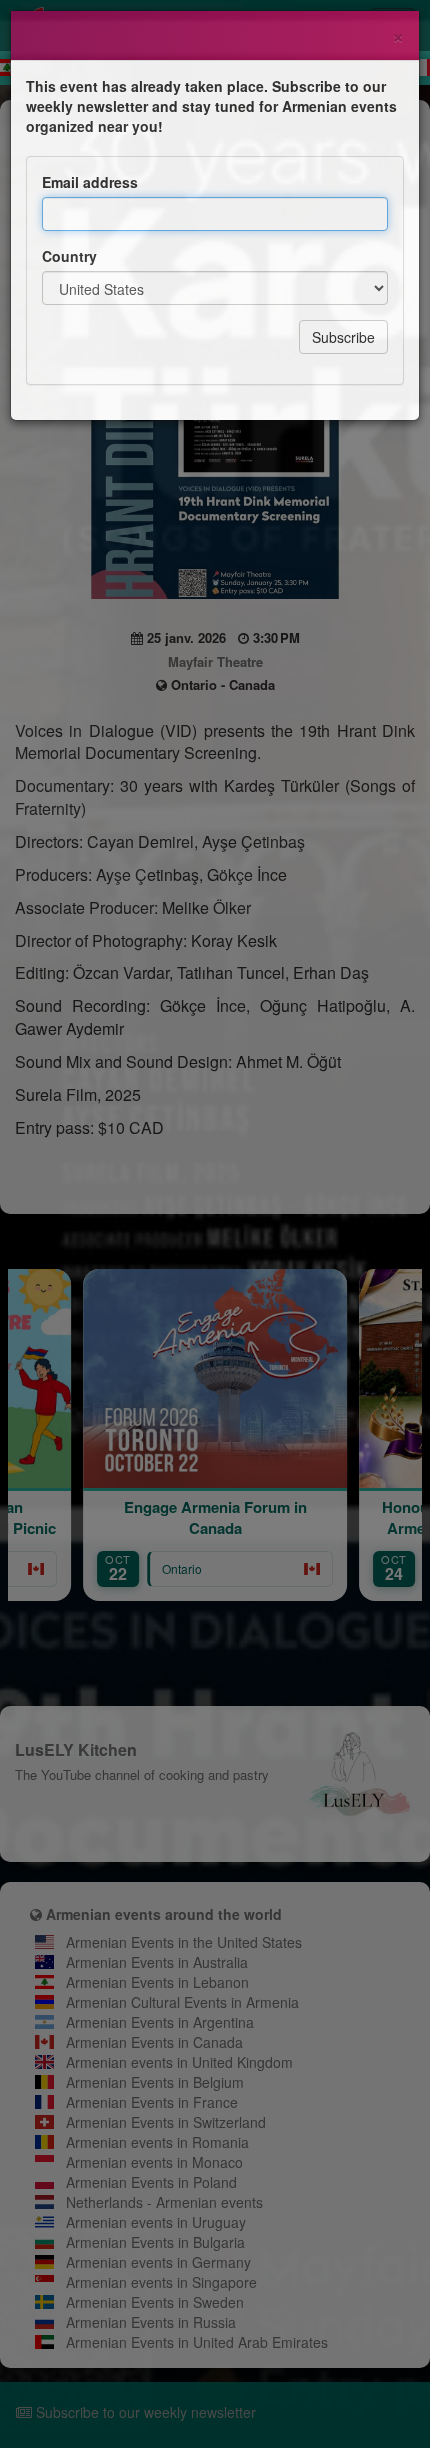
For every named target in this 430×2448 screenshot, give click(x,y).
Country (69, 256)
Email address (90, 182)
